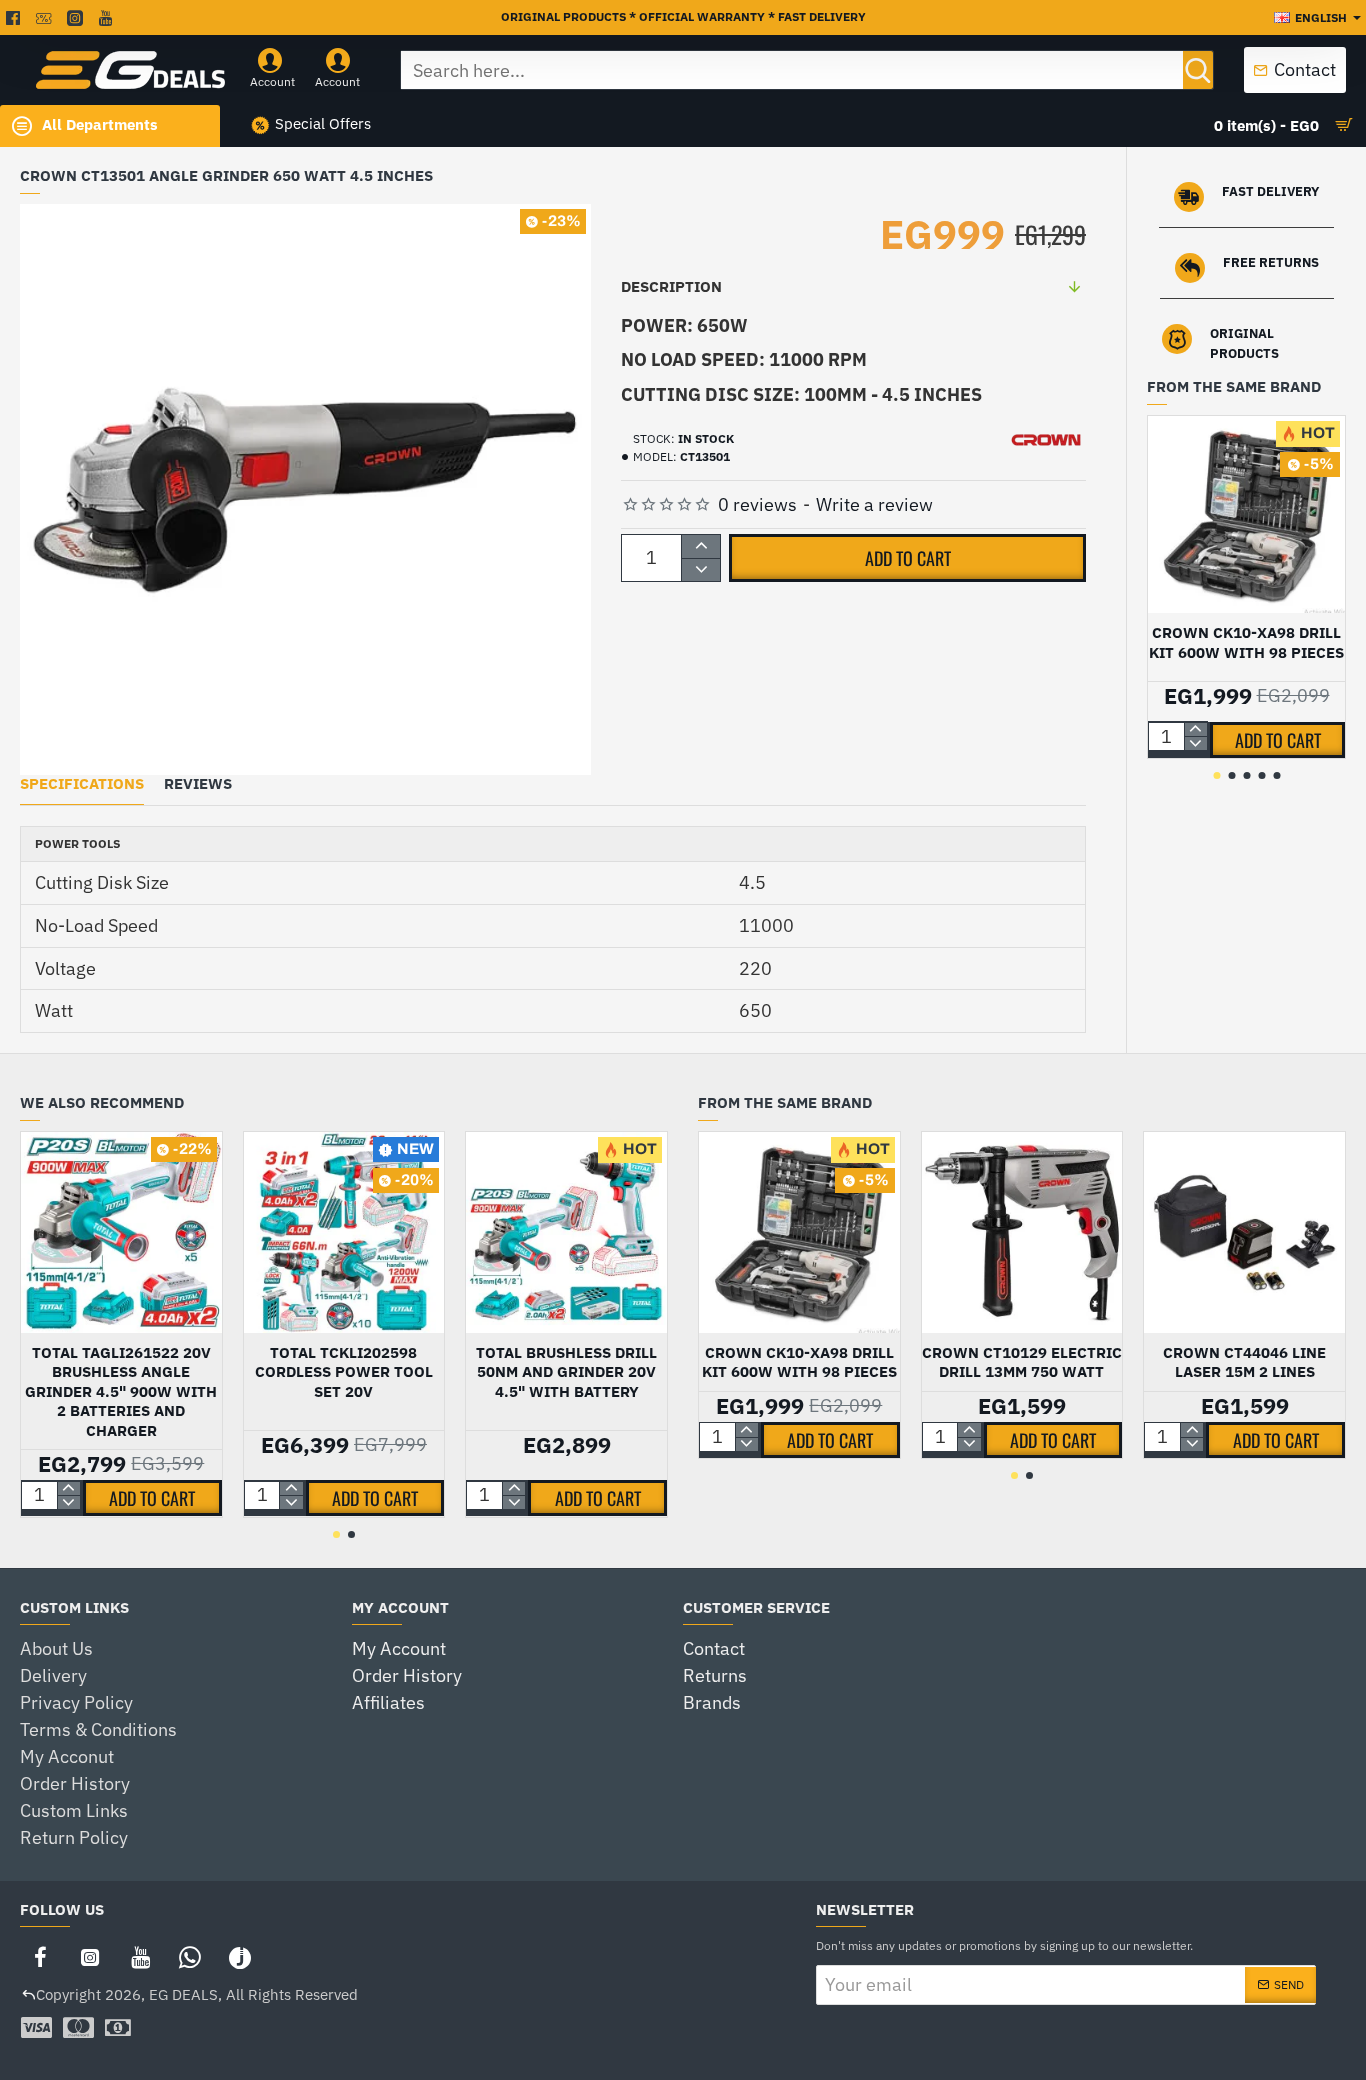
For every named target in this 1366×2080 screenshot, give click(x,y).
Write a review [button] (874, 504)
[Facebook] (40, 1957)
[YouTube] (140, 1957)
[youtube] (108, 18)
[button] (907, 558)
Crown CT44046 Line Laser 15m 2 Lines (1244, 1362)
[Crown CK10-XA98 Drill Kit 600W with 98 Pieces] (1246, 514)
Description (671, 286)
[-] (700, 569)
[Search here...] (1198, 70)
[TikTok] (240, 1957)
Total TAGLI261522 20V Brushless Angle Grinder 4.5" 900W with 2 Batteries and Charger (121, 1391)
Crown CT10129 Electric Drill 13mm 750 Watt (1022, 1362)
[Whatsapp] (190, 1957)
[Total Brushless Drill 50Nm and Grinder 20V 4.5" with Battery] (566, 1232)
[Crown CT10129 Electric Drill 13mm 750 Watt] (1022, 1232)
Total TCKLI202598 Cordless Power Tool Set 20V (344, 1372)
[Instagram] (90, 1957)
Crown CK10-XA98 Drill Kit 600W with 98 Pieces (1246, 642)
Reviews (198, 784)
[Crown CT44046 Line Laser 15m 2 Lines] (1244, 1232)
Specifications (82, 784)
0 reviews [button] (757, 504)
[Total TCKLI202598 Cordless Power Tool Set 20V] (344, 1232)
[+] (700, 546)
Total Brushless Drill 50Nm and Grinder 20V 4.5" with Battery (566, 1372)
